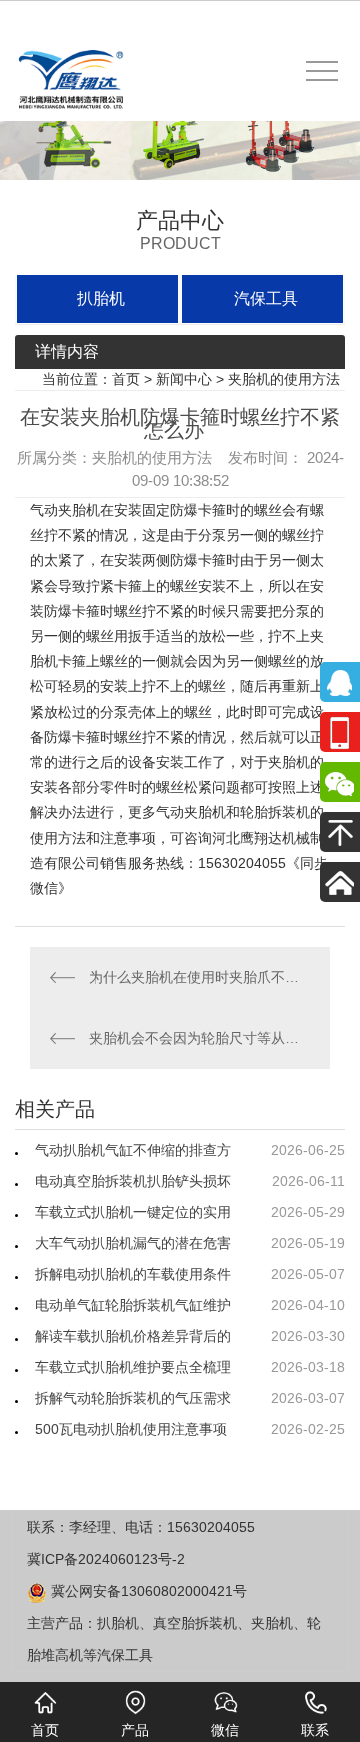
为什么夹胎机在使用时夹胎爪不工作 (199, 977)
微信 (225, 1730)
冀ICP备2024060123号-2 (106, 1559)
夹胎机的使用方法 (284, 379)
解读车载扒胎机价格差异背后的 (133, 1336)
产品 (135, 1730)
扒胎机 (101, 298)
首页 (126, 379)
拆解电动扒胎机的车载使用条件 (133, 1274)
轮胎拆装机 (275, 812)
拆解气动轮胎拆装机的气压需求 (133, 1398)
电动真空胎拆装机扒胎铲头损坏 (133, 1181)
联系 (315, 1730)
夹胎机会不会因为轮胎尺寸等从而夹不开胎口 (199, 1038)
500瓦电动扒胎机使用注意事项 (131, 1429)
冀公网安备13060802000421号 (147, 1591)
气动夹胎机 (65, 510)
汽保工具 (266, 298)
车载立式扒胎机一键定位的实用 (133, 1212)
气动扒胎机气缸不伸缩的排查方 (133, 1150)
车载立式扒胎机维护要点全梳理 (133, 1367)
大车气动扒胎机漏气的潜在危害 (133, 1243)
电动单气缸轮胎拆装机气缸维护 (133, 1305)
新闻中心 (184, 379)
